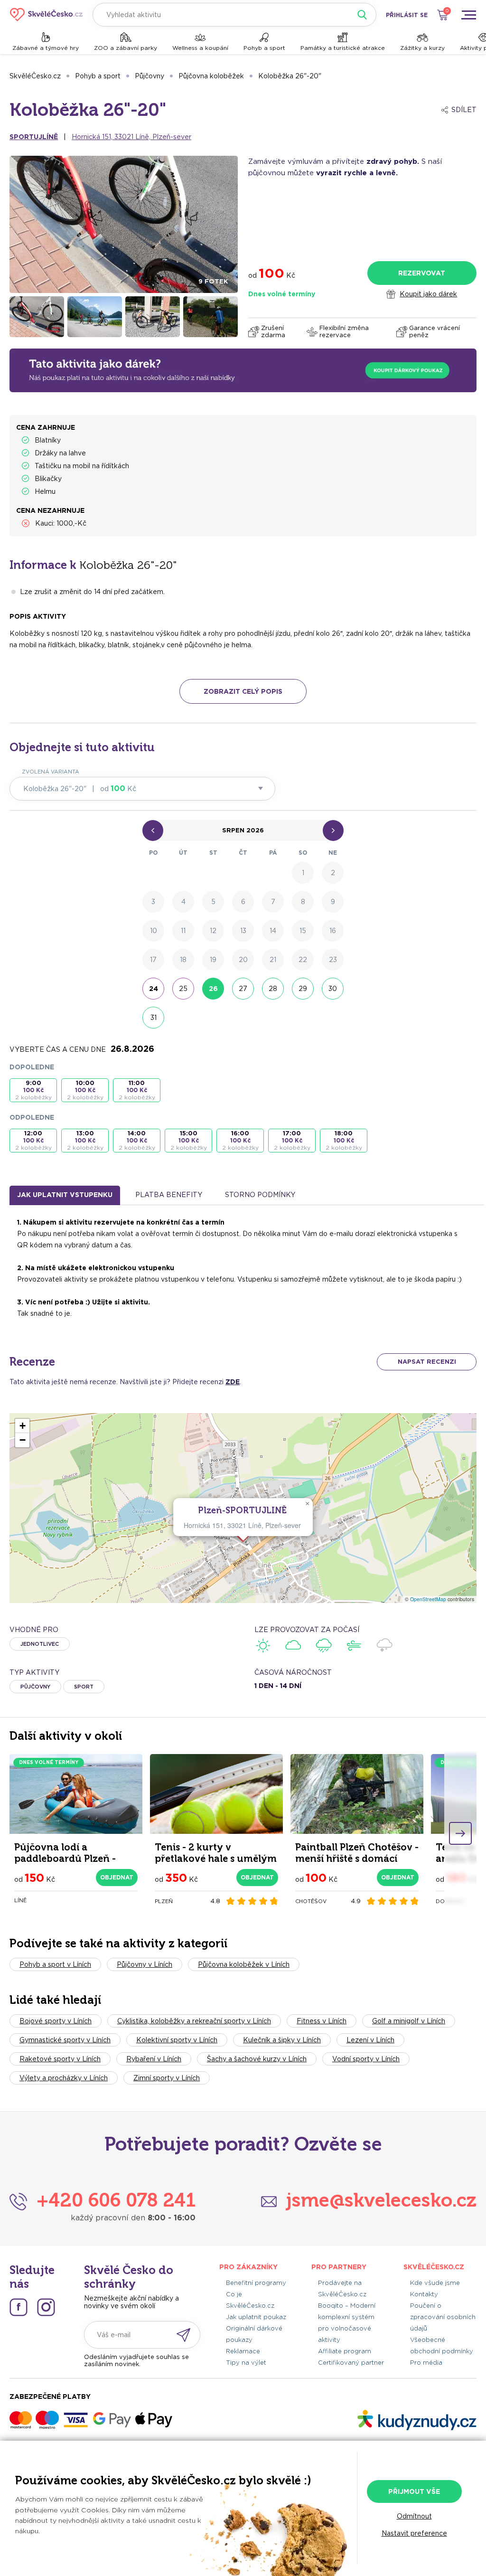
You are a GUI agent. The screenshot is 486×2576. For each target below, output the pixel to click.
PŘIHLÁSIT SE (407, 15)
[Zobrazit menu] (468, 15)
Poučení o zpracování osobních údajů (443, 2317)
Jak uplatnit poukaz (256, 2317)
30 (333, 989)
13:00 (85, 1140)
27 (243, 989)
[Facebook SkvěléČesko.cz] (19, 2307)
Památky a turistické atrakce (343, 48)
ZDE (233, 1382)
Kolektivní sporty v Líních (177, 2040)
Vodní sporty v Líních (366, 2059)
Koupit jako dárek (428, 294)
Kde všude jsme (435, 2283)
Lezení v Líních (370, 2040)
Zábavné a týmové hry (46, 48)
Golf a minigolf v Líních (409, 2021)
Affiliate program (345, 2351)
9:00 (33, 1090)
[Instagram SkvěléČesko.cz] (46, 2307)
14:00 (137, 1140)
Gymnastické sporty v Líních (65, 2040)
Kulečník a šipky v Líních (282, 2040)
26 (213, 989)
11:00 (137, 1090)
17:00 (292, 1140)
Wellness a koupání (200, 48)
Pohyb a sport (264, 48)
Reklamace (243, 2351)
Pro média (426, 2363)
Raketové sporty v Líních (60, 2059)
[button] (307, 1504)
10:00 (85, 1090)
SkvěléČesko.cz (35, 76)
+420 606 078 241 (116, 2200)
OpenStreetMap (428, 1599)
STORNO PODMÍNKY (260, 1195)
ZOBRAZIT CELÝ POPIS (243, 691)
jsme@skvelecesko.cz (381, 2200)
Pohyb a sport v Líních (55, 1964)
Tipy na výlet (246, 2363)
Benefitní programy (256, 2283)
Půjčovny (150, 76)
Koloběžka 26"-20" (290, 76)
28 (273, 989)
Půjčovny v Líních (145, 1964)
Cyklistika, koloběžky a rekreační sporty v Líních (194, 2021)
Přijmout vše (414, 2491)
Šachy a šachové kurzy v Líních (257, 2059)
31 (154, 1018)
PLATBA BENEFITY (169, 1195)
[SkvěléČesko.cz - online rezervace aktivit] (46, 15)
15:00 (189, 1140)
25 (183, 989)
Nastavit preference (414, 2533)
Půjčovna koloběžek (211, 76)
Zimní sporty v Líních (167, 2078)
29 (303, 989)
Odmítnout (414, 2516)
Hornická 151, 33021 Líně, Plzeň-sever (131, 137)
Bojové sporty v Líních (56, 2021)
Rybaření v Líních (154, 2059)
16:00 (240, 1140)
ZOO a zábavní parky (126, 48)
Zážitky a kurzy (422, 48)
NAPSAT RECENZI (427, 1362)
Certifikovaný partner (351, 2363)
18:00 (344, 1140)
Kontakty (424, 2294)
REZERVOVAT (422, 273)
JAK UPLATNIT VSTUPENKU (65, 1195)
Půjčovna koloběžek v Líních (244, 1964)
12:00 (33, 1140)
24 (154, 989)
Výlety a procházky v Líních (64, 2078)
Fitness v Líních (322, 2021)
